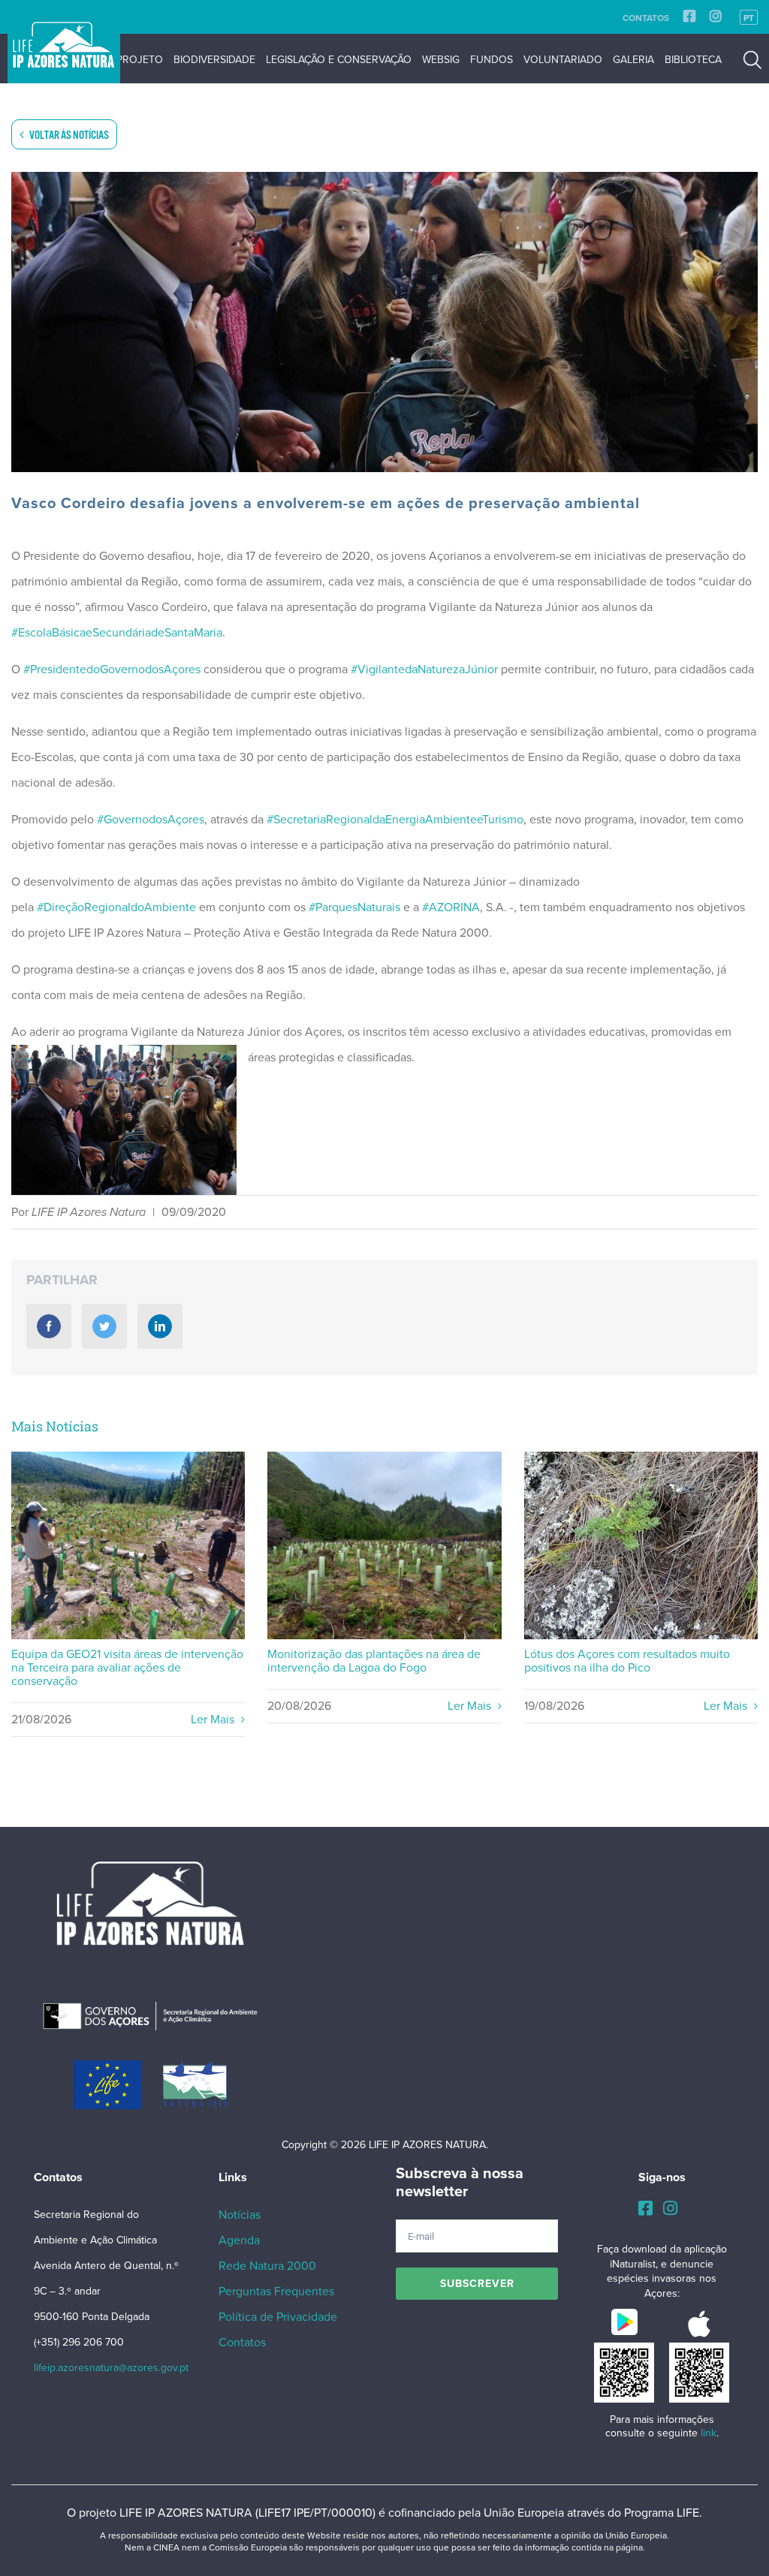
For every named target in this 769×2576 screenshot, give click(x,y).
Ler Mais (214, 1720)
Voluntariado (563, 60)
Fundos (492, 60)
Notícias (240, 2215)
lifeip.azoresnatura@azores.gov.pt (111, 2368)
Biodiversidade (214, 60)
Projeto (140, 60)
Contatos (646, 18)
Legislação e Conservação (339, 60)
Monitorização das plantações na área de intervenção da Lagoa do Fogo (385, 1546)
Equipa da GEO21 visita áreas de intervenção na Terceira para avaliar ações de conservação (128, 1546)
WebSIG (441, 60)
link (709, 2433)
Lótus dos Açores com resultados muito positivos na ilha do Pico (641, 1546)
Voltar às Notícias (68, 135)
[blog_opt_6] (384, 322)
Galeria (633, 60)
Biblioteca (693, 60)
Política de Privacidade (278, 2317)
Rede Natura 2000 (267, 2266)
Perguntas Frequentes (276, 2292)
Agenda (239, 2240)
